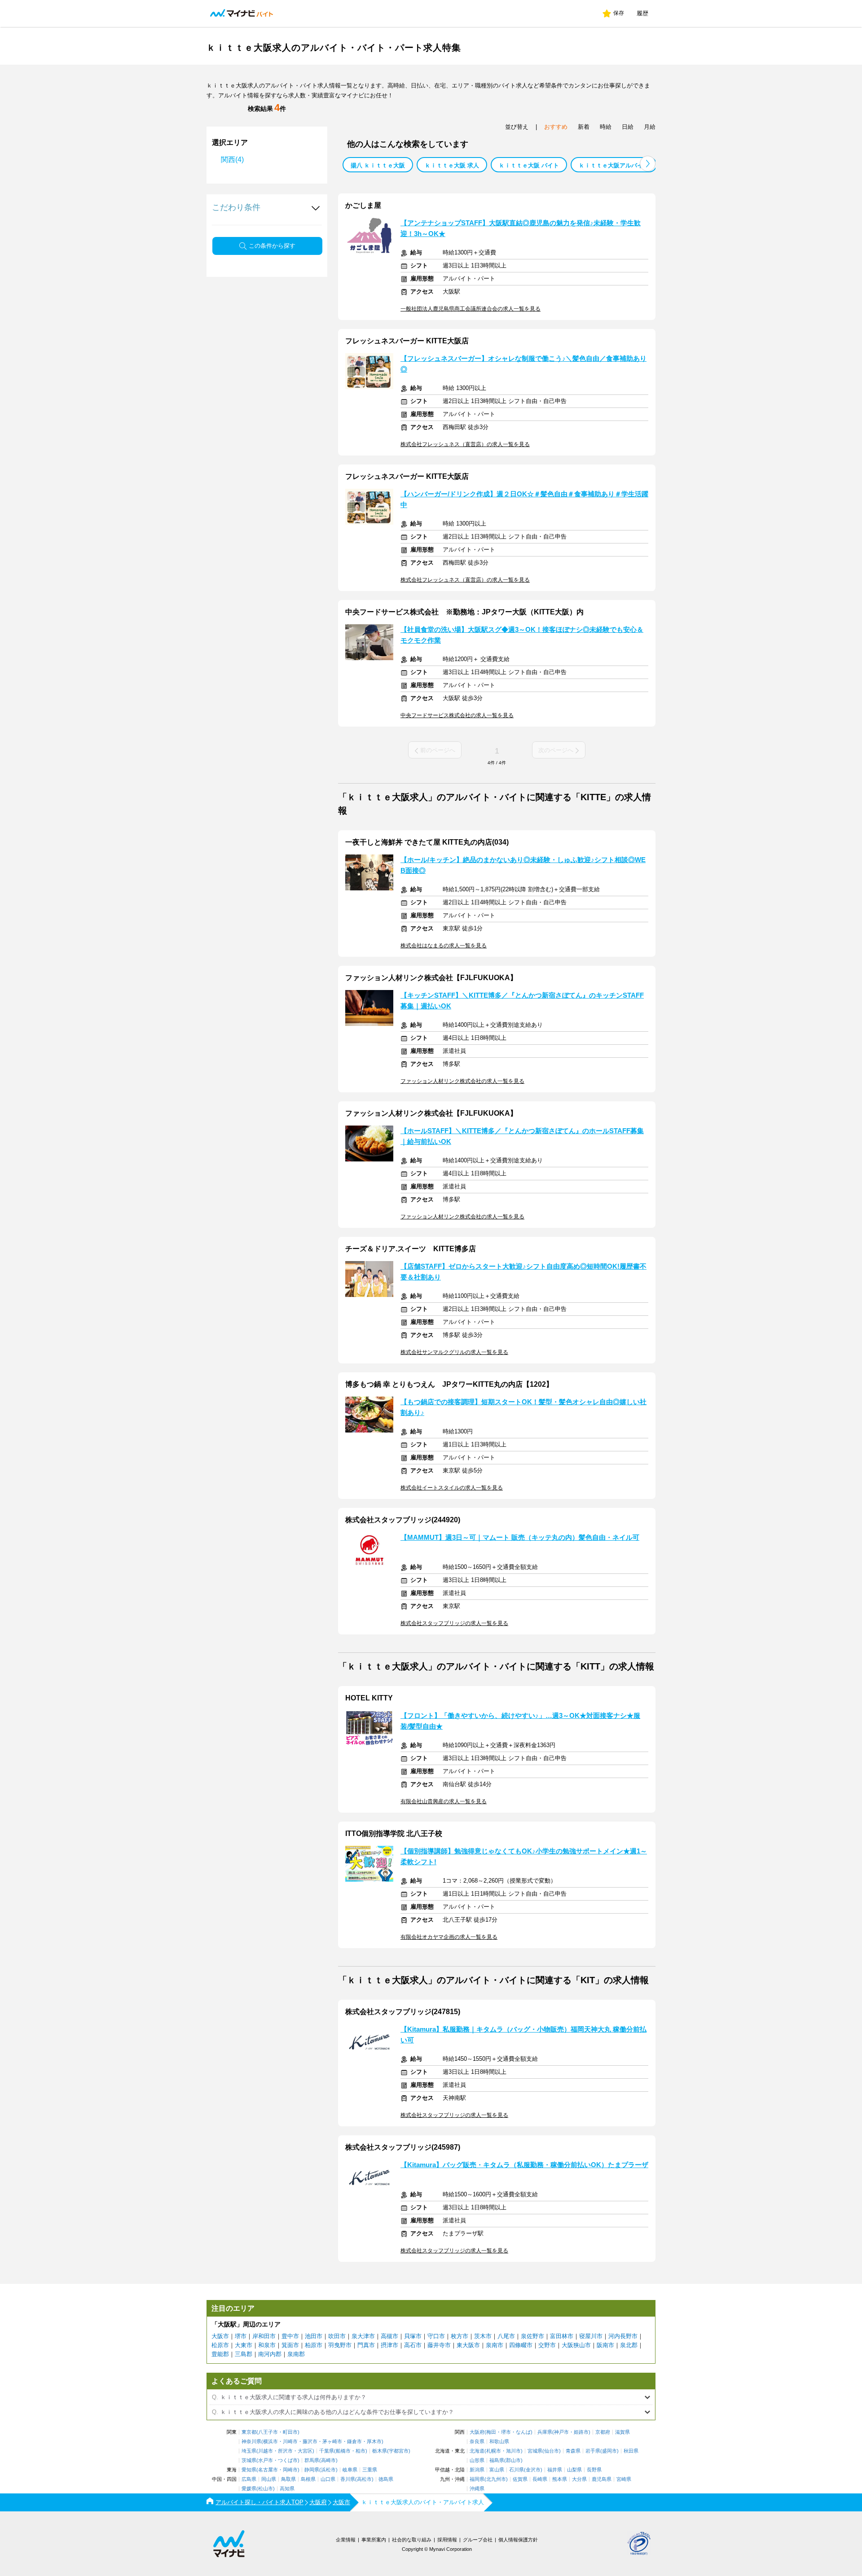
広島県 (249, 2479)
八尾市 (506, 2336)
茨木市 (483, 2336)
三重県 (370, 2470)
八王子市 (268, 2432)
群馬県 (312, 2460)
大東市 (244, 2345)
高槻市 (389, 2336)
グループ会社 (478, 2540)
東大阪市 (468, 2345)
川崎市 (290, 2442)
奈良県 (477, 2442)
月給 (650, 127)
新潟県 (477, 2470)
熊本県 (560, 2479)
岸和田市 (264, 2336)
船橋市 (343, 2451)
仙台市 (552, 2451)
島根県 (308, 2479)
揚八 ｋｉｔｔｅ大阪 (378, 165)
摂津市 (389, 2345)
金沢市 (533, 2470)
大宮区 (305, 2451)
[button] (648, 164)
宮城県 (535, 2451)
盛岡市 (609, 2451)
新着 (584, 127)
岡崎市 (290, 2470)
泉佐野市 (532, 2336)
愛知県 (249, 2470)
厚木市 (374, 2442)
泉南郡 (296, 2354)
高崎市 (328, 2460)
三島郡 (244, 2354)
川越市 (266, 2451)
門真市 (366, 2345)
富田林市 (562, 2336)
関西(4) (232, 160)
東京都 (249, 2432)
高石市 (413, 2345)
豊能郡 (220, 2354)
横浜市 (270, 2442)
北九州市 (496, 2479)
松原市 (220, 2345)
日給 (628, 127)
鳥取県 (288, 2479)
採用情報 (447, 2540)
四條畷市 (521, 2345)
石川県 (517, 2470)
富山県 (497, 2470)
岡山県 (269, 2479)
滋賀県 (622, 2432)
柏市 (361, 2451)
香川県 (348, 2479)
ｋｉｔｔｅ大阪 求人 (452, 165)
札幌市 (494, 2451)
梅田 (491, 2432)
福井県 (555, 2470)
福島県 (497, 2460)
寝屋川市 (591, 2336)
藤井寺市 (439, 2345)
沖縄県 (477, 2489)
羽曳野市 (340, 2345)
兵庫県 (545, 2432)
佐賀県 (520, 2479)
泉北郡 (629, 2345)
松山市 (266, 2489)
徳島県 (386, 2479)
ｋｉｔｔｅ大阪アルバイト (614, 165)
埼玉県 (249, 2451)
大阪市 (220, 2336)
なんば (523, 2432)
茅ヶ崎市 (332, 2442)
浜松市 (328, 2470)
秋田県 (631, 2451)
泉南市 (495, 2345)
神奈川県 (251, 2442)
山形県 (477, 2460)
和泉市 (267, 2345)
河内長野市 (623, 2336)
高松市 (364, 2479)
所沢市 (285, 2451)
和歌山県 (499, 2442)
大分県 (579, 2479)
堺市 (241, 2336)
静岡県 (312, 2470)
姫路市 (581, 2432)
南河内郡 (270, 2354)
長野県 (594, 2470)
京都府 (603, 2432)
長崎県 (540, 2479)
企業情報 (346, 2540)
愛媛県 (249, 2489)
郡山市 (513, 2460)
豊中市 (290, 2336)
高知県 (287, 2489)
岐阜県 (350, 2470)
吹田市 (337, 2336)
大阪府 (477, 2432)
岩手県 (593, 2451)
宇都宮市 (399, 2451)
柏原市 (314, 2345)
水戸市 (266, 2460)
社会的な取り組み (412, 2540)
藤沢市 (310, 2442)
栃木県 (380, 2451)
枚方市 (460, 2336)
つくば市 (288, 2460)
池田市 (314, 2336)
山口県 (328, 2479)
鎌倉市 (354, 2442)
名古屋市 (268, 2470)
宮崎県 (624, 2479)
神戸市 (561, 2432)
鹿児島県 (602, 2479)
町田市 (290, 2432)
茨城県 (249, 2460)
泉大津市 (363, 2336)
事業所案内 (374, 2540)
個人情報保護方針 (518, 2540)
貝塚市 (413, 2336)
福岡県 (477, 2479)
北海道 (477, 2451)
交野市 (547, 2345)
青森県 (573, 2451)
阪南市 (605, 2345)
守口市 (436, 2336)
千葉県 (327, 2451)
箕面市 (290, 2345)
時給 (606, 127)
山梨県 (574, 2470)
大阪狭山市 (576, 2345)
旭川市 (513, 2451)
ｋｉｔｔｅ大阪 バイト (529, 165)
